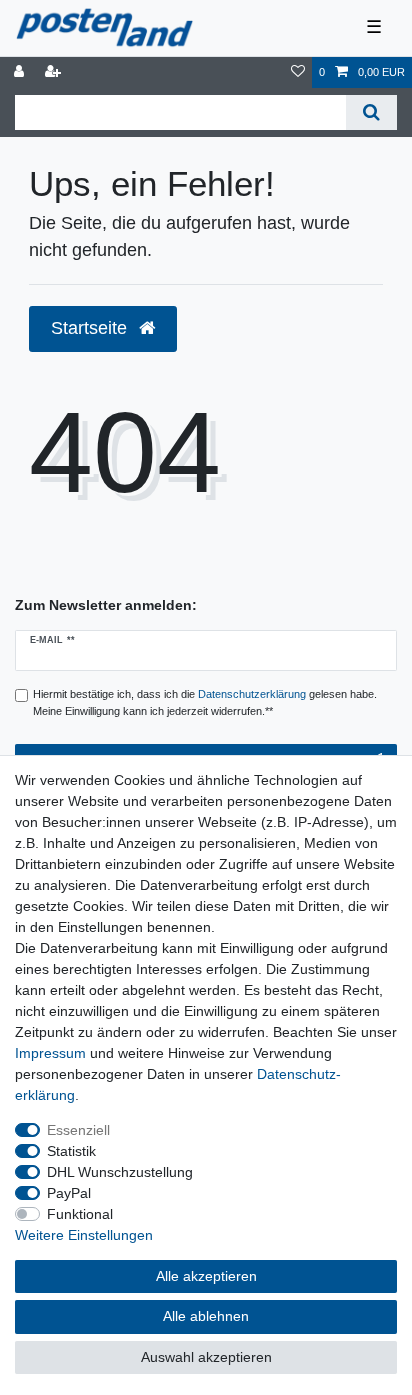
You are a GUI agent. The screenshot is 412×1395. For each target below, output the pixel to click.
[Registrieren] (55, 72)
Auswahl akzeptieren (206, 1357)
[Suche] (371, 112)
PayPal (69, 1193)
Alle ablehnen (206, 1316)
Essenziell (78, 1130)
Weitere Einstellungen (84, 1235)
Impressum (50, 1053)
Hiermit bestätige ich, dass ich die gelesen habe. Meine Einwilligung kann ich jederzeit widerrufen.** (205, 702)
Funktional (80, 1214)
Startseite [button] (91, 328)
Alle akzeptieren (206, 1276)
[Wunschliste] (298, 72)
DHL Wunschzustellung (120, 1172)
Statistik (71, 1151)
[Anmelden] (21, 72)
